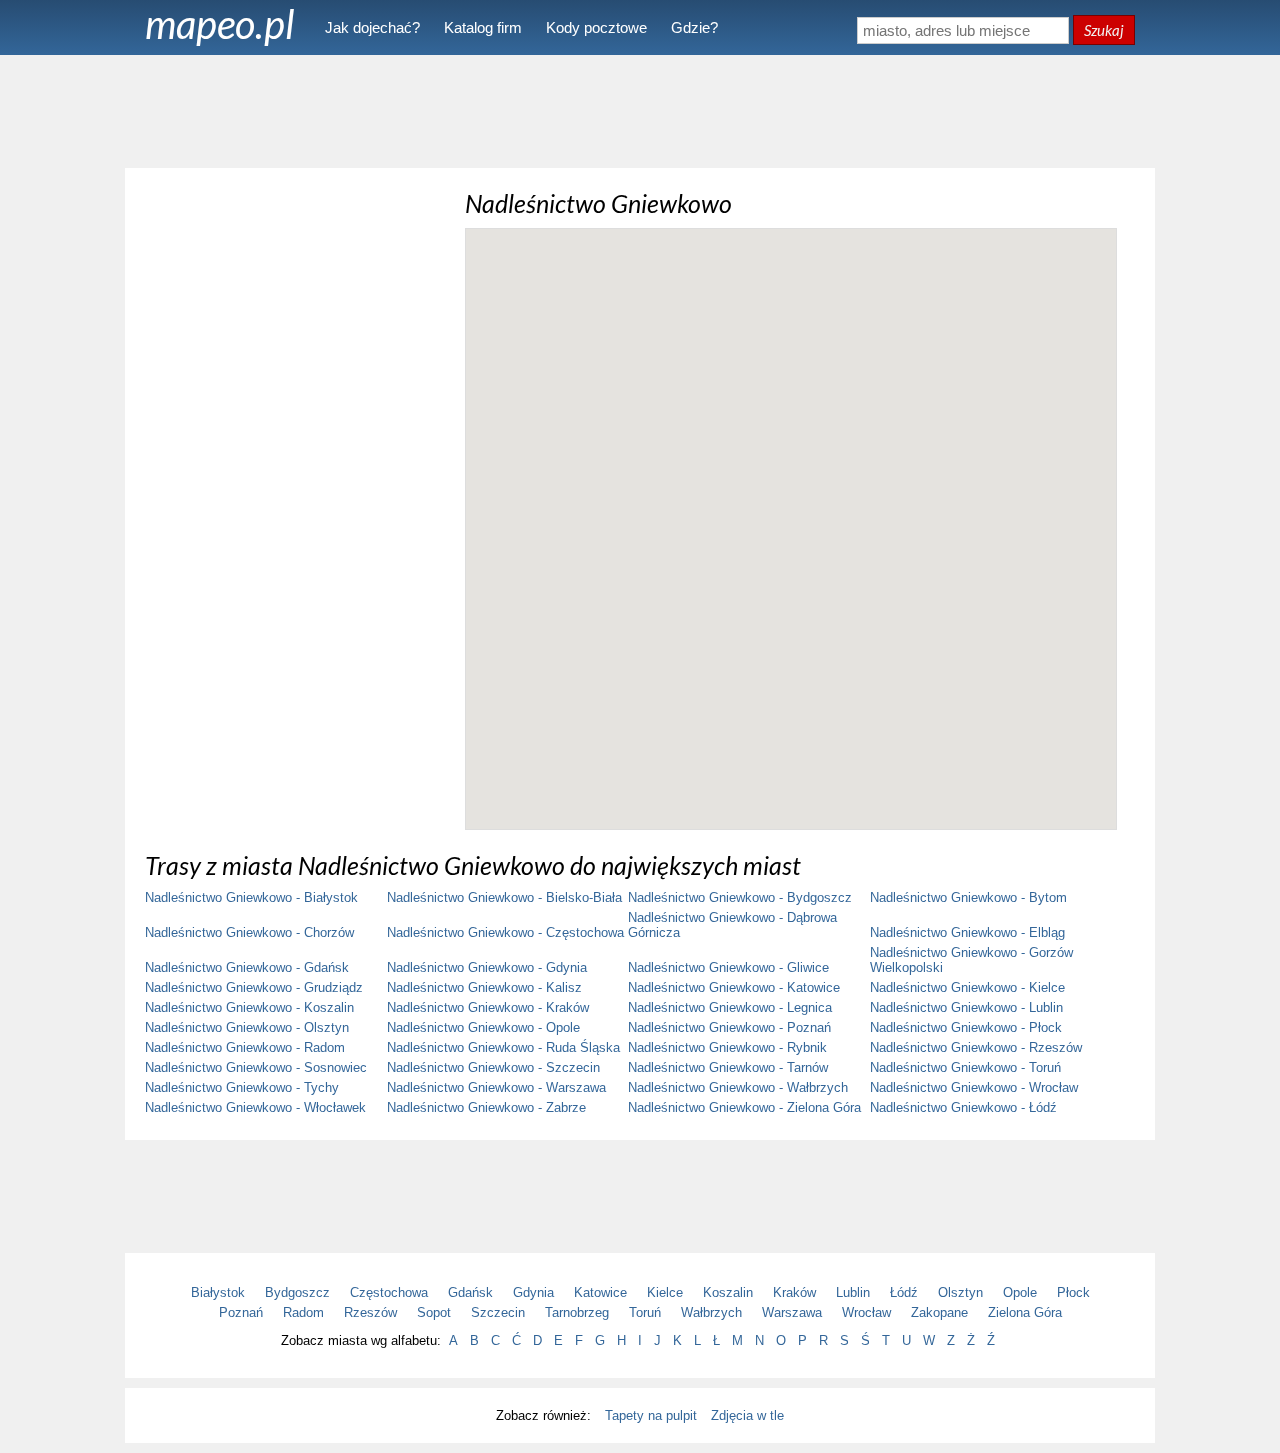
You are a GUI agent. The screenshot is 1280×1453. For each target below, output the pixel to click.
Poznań (241, 1312)
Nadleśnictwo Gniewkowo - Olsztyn (247, 1027)
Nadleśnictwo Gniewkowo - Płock (966, 1027)
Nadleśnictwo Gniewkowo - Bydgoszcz (740, 897)
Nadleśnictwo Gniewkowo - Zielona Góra (744, 1107)
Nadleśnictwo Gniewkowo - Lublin (966, 1007)
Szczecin (498, 1312)
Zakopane (939, 1312)
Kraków (794, 1292)
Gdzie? (694, 27)
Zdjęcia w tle (747, 1415)
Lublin (853, 1292)
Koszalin (728, 1292)
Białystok (218, 1292)
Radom (303, 1312)
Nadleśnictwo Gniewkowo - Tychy (242, 1087)
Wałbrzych (711, 1312)
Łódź (904, 1292)
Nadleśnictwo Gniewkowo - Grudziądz (254, 987)
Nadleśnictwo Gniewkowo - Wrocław (974, 1087)
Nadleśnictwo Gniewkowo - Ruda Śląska (503, 1047)
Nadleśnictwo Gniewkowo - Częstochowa (505, 932)
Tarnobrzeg (577, 1312)
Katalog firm (483, 27)
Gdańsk (470, 1292)
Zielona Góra (1025, 1312)
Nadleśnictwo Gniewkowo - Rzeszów (976, 1047)
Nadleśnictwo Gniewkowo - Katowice (734, 987)
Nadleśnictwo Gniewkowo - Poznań (729, 1027)
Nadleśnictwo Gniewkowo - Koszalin (249, 1007)
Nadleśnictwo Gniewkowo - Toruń (965, 1067)
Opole (1020, 1292)
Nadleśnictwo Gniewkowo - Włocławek (255, 1107)
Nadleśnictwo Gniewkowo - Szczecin (493, 1067)
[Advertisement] (640, 110)
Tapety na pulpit (651, 1415)
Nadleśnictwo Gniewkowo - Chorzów (249, 932)
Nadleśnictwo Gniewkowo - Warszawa (496, 1087)
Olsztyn (960, 1292)
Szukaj (1104, 30)
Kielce (665, 1292)
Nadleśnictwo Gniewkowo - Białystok (251, 897)
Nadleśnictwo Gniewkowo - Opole (483, 1027)
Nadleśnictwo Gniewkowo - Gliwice (728, 967)
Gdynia (533, 1292)
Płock (1073, 1292)
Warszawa (792, 1312)
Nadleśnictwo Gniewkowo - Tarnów (728, 1067)
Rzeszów (370, 1312)
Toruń (645, 1312)
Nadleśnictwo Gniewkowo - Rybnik (727, 1047)
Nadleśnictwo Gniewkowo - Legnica (730, 1007)
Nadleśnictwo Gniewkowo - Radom (245, 1047)
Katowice (600, 1292)
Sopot (434, 1312)
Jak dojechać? (372, 27)
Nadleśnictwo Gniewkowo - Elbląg (967, 932)
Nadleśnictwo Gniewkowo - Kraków (488, 1007)
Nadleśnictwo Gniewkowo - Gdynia (487, 967)
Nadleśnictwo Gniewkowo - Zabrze (486, 1107)
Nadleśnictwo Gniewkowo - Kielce (967, 987)
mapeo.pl (220, 24)
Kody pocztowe (596, 27)
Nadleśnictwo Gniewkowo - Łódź (963, 1107)
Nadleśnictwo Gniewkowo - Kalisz (484, 987)
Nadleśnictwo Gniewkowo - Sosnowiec (256, 1067)
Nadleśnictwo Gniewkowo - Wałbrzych (738, 1087)
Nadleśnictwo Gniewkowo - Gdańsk (247, 967)
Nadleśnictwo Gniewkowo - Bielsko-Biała (504, 897)
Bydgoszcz (297, 1292)
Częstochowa (389, 1292)
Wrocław (866, 1312)
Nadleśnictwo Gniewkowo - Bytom (968, 897)
